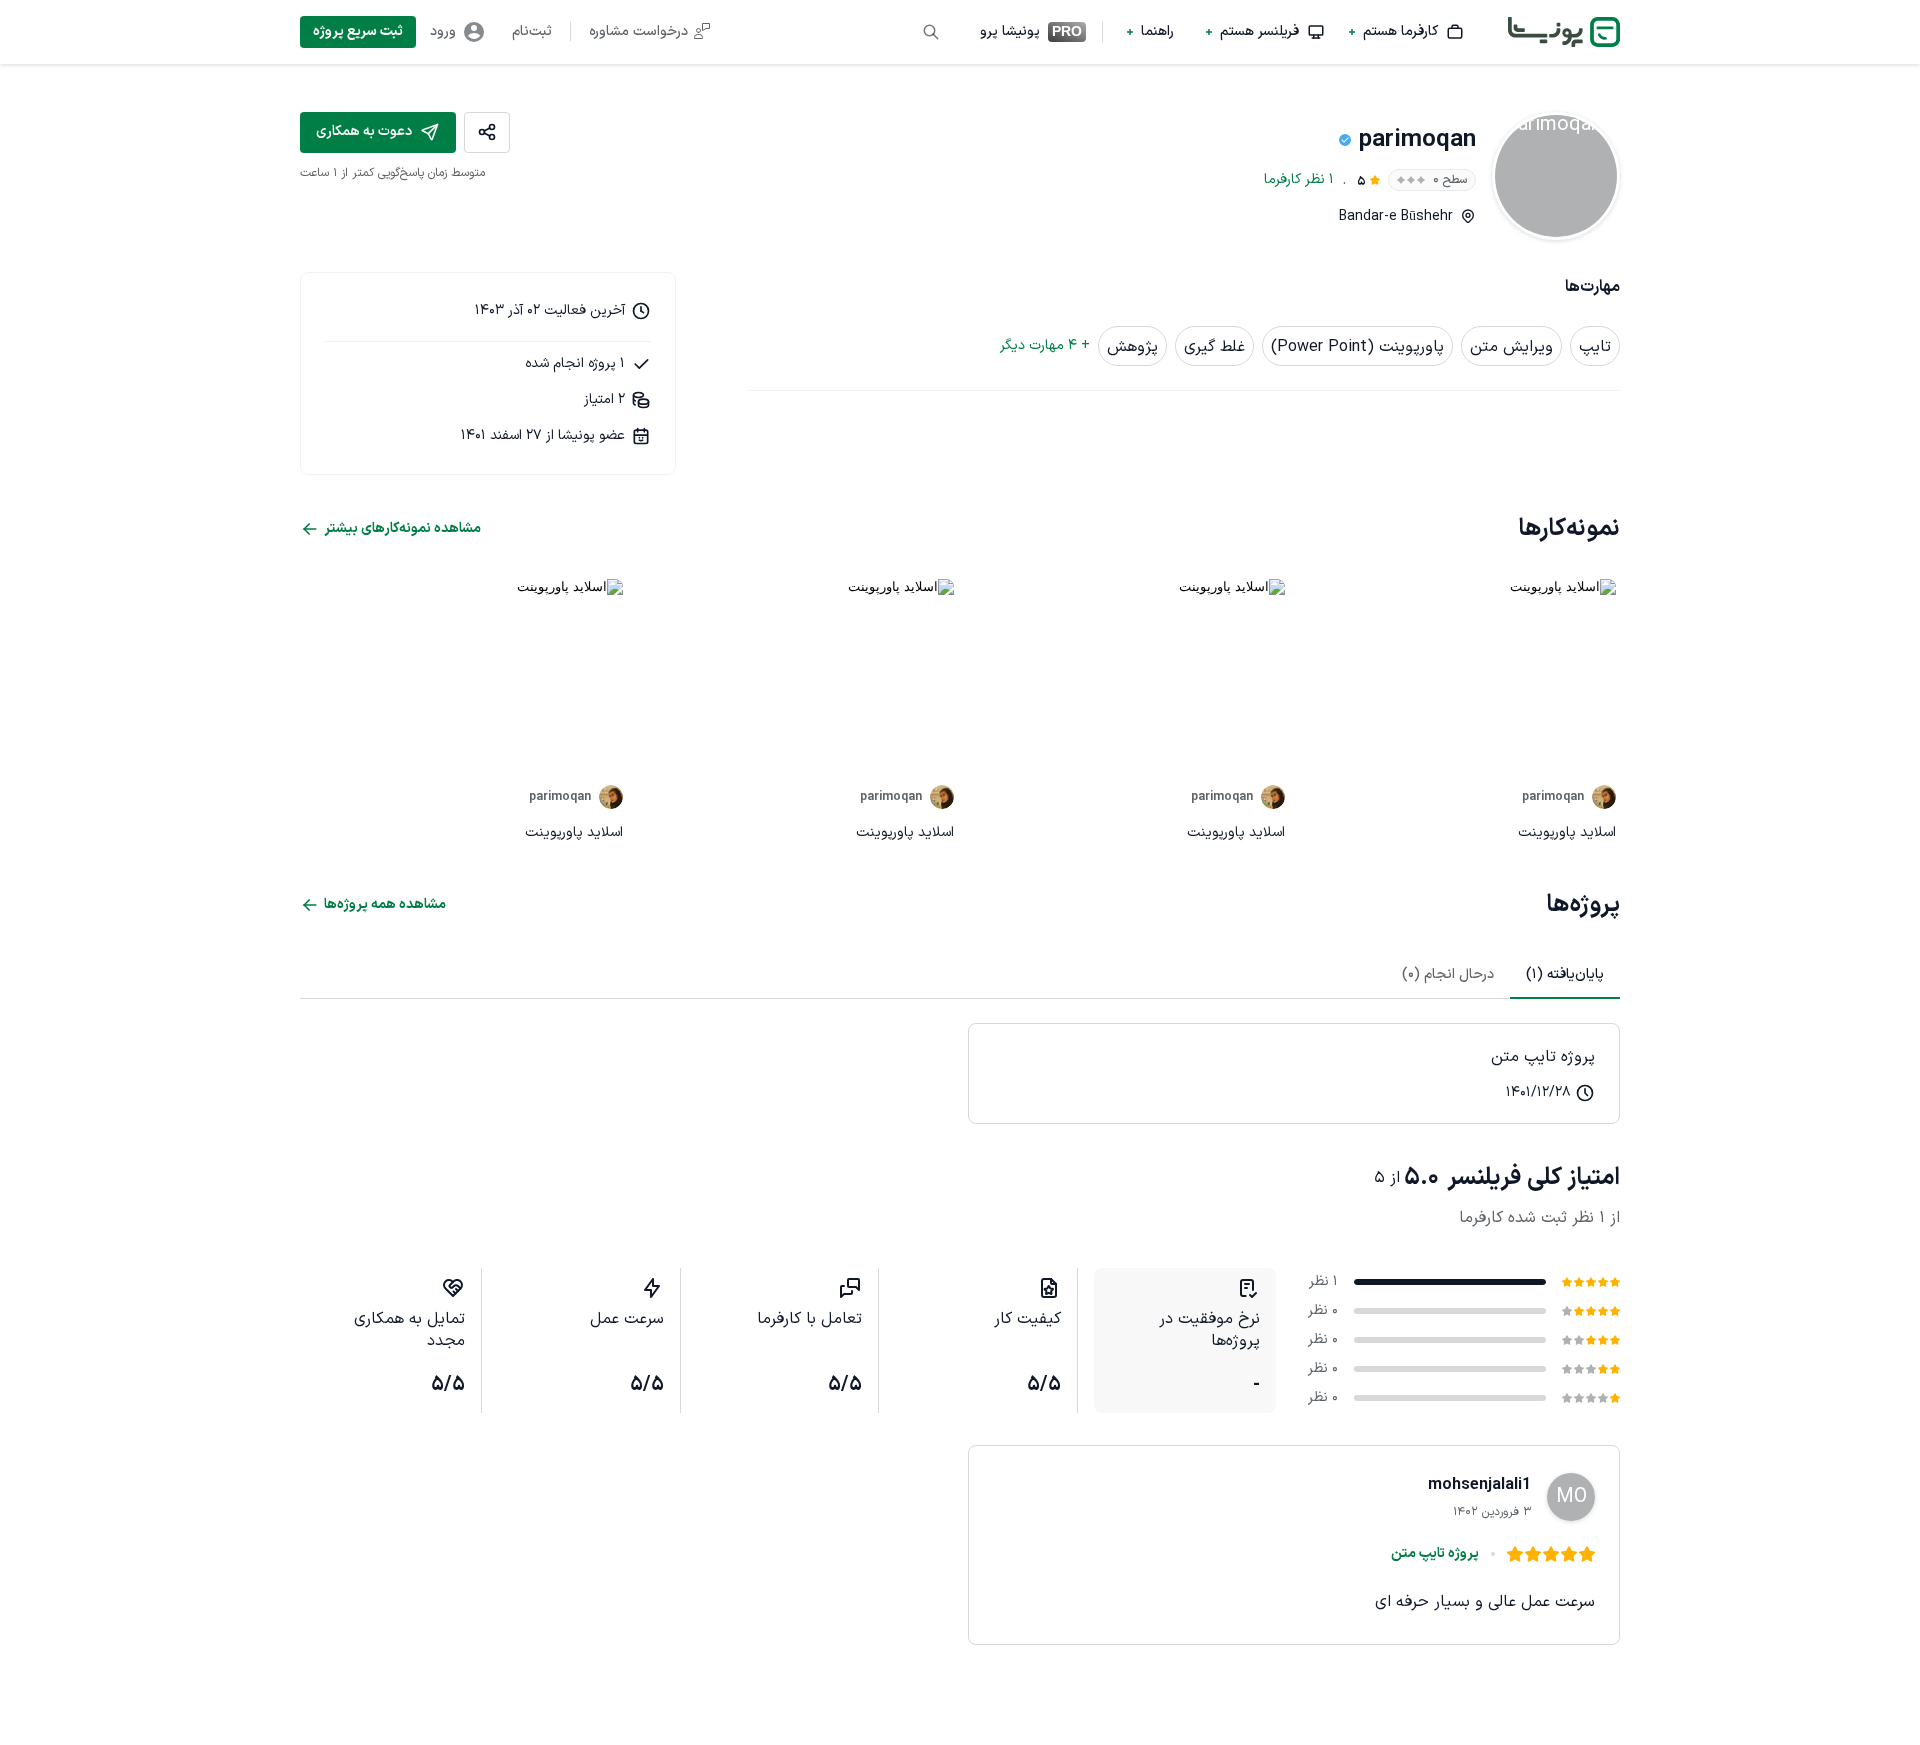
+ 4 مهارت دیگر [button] (1045, 345)
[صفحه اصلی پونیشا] (1564, 32)
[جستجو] (931, 32)
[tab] (1565, 975)
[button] (1406, 32)
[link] (1294, 1073)
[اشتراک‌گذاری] (487, 132)
